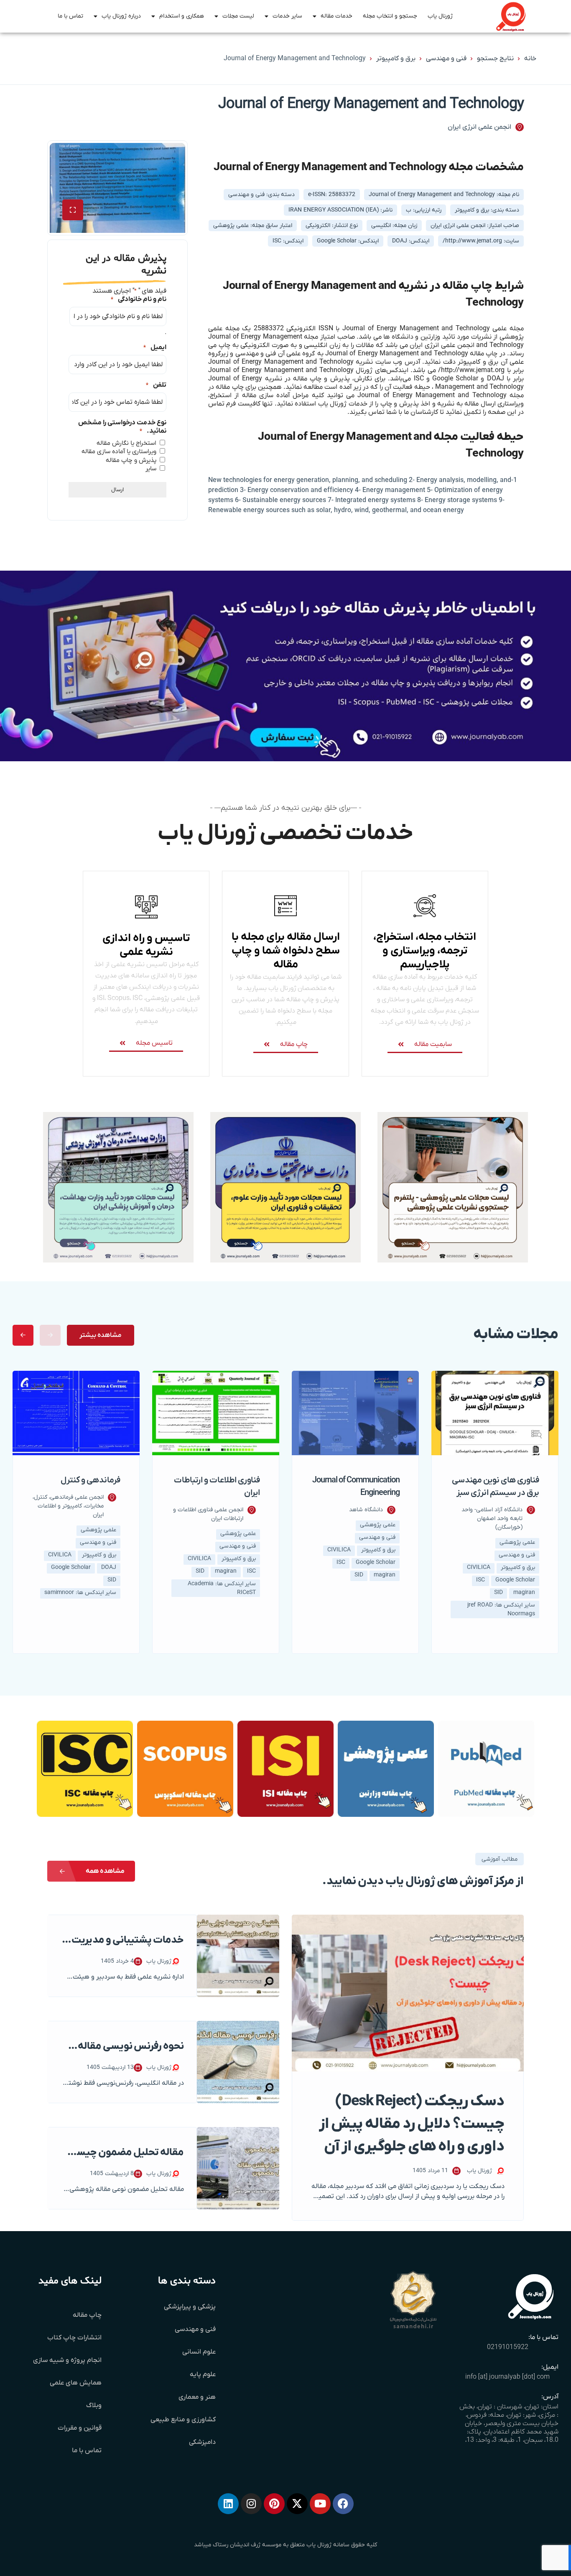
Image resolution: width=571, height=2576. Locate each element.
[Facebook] (343, 2504)
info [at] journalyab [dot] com (507, 2377)
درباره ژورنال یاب (121, 16)
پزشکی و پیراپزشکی (190, 2307)
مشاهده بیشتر (101, 1335)
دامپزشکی (202, 2442)
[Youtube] (320, 2504)
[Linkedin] (228, 2504)
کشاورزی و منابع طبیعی (183, 2420)
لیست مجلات (238, 16)
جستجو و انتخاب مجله (390, 16)
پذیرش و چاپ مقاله (131, 460)
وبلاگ (94, 2405)
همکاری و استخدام (182, 16)
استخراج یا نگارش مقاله (126, 443)
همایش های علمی (76, 2383)
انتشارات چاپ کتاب (74, 2338)
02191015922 (508, 2347)
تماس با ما (70, 16)
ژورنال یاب (440, 16)
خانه (530, 59)
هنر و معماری (197, 2397)
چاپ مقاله (87, 2315)
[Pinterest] (274, 2504)
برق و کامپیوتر (396, 59)
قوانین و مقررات (80, 2428)
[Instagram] (251, 2504)
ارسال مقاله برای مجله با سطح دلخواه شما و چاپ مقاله (286, 951)
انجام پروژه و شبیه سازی (67, 2360)
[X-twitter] (297, 2504)
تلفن (156, 385)
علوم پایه (203, 2375)
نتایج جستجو (495, 59)
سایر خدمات (287, 16)
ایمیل (155, 347)
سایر (151, 469)
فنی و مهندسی (446, 59)
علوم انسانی (199, 2352)
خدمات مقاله (336, 16)
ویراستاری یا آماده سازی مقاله (119, 451)
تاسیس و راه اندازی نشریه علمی (146, 945)
